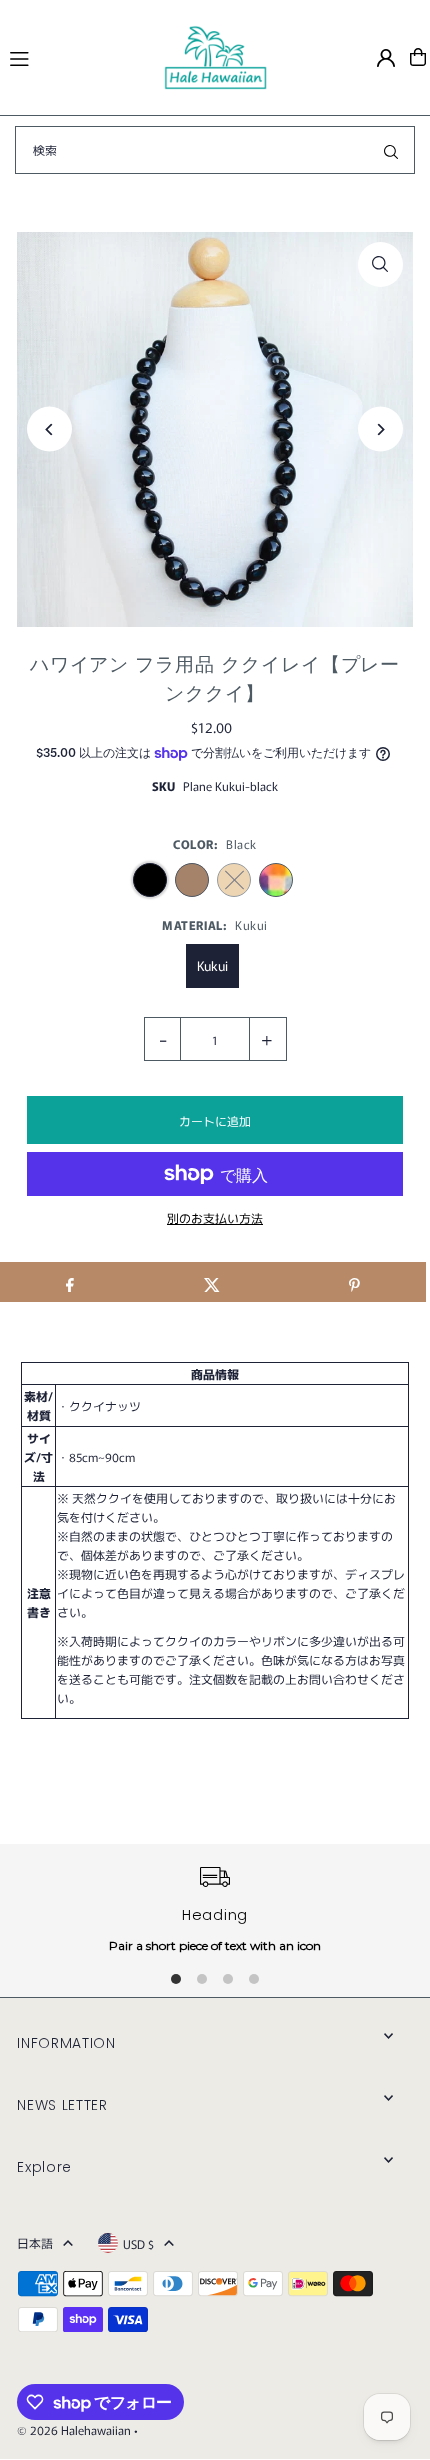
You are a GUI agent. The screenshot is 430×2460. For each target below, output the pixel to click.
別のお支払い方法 (215, 1217)
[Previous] (49, 429)
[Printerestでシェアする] (354, 1282)
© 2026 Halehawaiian (74, 2429)
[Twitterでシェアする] (211, 1282)
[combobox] (215, 150)
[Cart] (418, 57)
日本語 (35, 2242)
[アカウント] (386, 58)
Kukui (212, 965)
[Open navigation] (77, 56)
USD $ (138, 2243)
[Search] (391, 150)
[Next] (380, 429)
